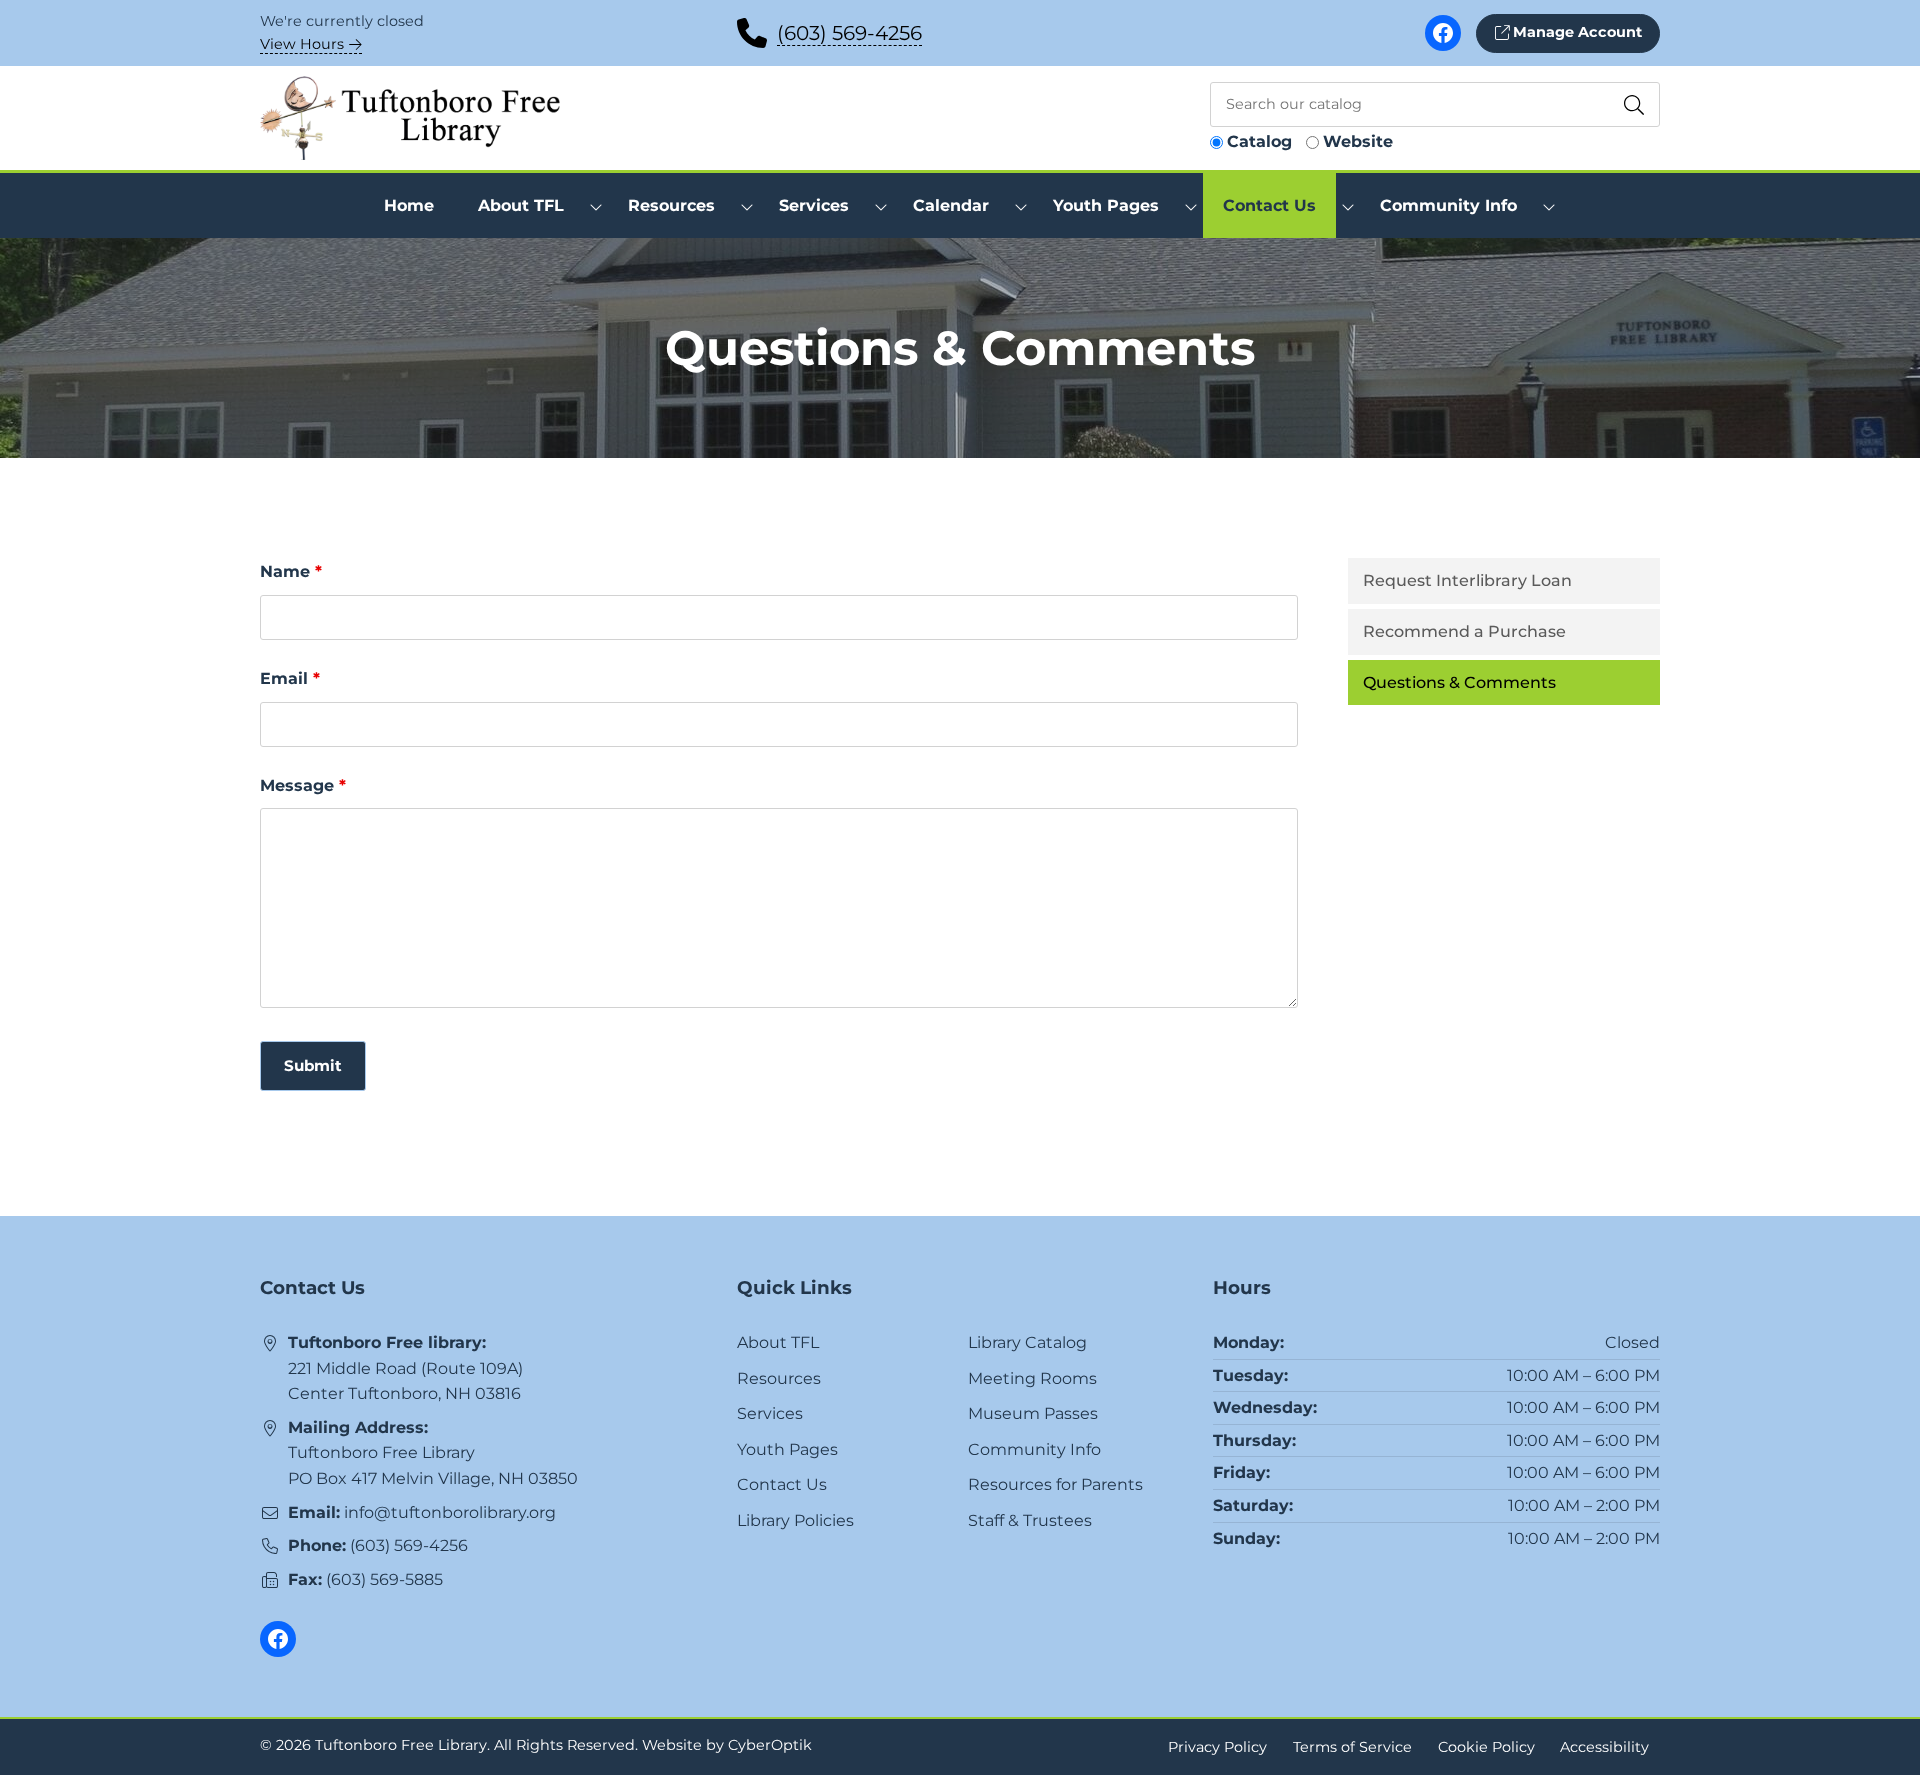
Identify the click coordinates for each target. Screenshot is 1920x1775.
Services (770, 1413)
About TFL (778, 1342)
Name (291, 571)
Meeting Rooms (1032, 1378)
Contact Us (782, 1484)
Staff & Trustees (1030, 1520)
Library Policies (795, 1520)
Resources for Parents (1055, 1484)
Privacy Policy (1217, 1746)
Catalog (1259, 141)
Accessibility (1604, 1746)
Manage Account (1575, 32)
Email (290, 678)
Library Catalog (1027, 1342)
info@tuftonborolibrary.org (450, 1512)
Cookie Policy (1486, 1746)
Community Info (1034, 1449)
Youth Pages (787, 1449)
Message (303, 785)
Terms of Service (1352, 1746)
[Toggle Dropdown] (596, 206)
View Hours (304, 44)
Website (1358, 141)
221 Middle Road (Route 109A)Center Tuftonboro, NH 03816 (405, 1381)
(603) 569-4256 (849, 33)
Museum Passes (1033, 1413)
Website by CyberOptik (727, 1745)
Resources (779, 1378)
